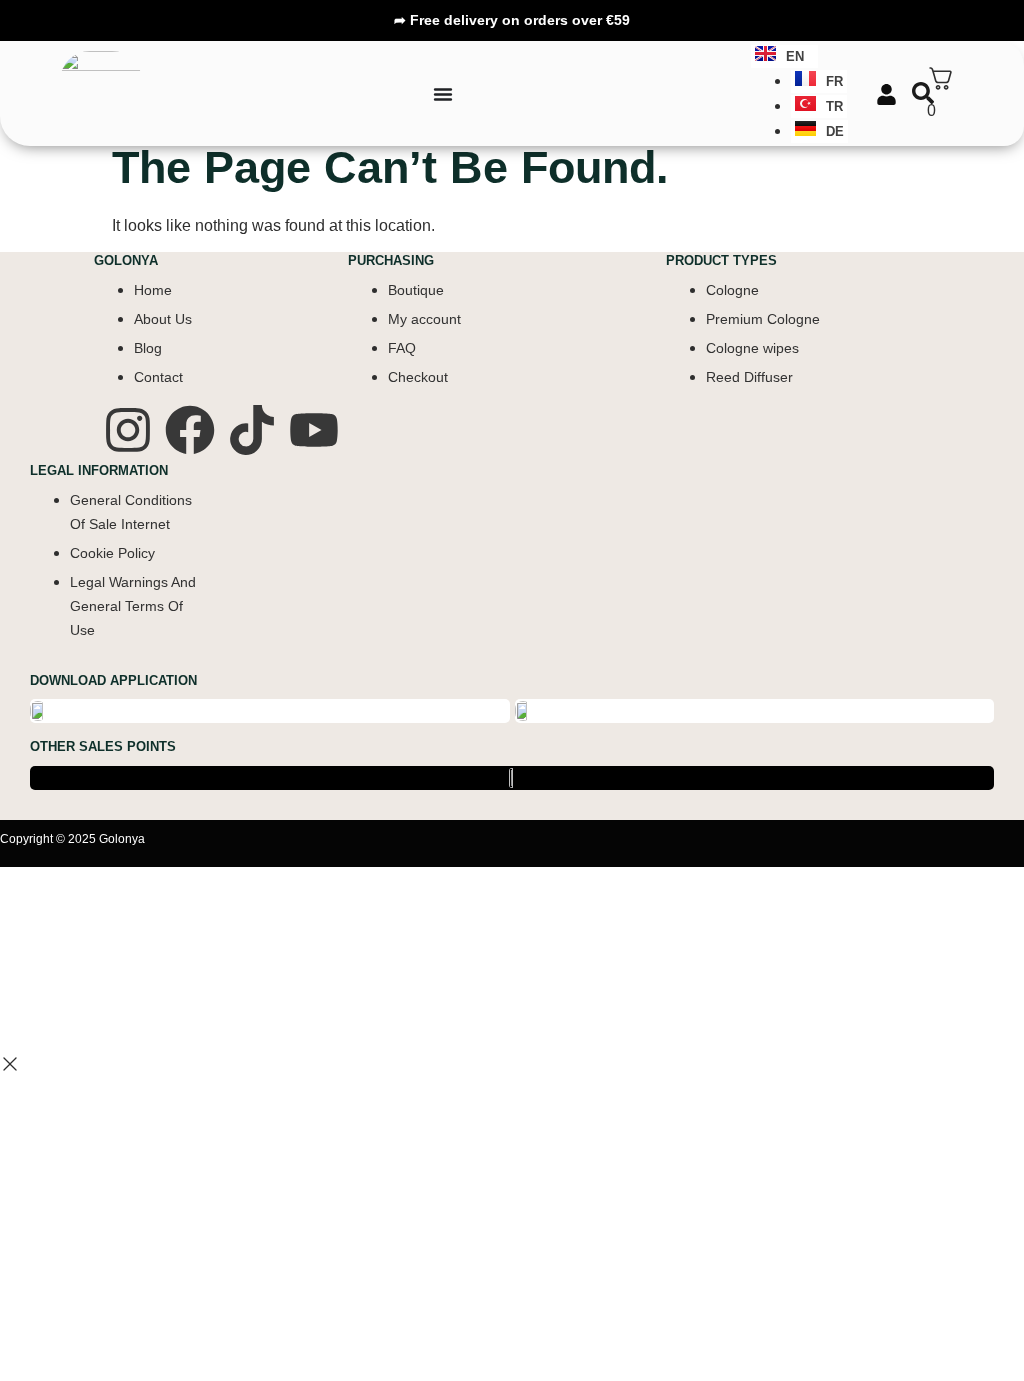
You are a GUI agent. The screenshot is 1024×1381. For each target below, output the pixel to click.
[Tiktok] (252, 430)
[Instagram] (128, 430)
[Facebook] (190, 430)
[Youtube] (314, 430)
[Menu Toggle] (443, 94)
